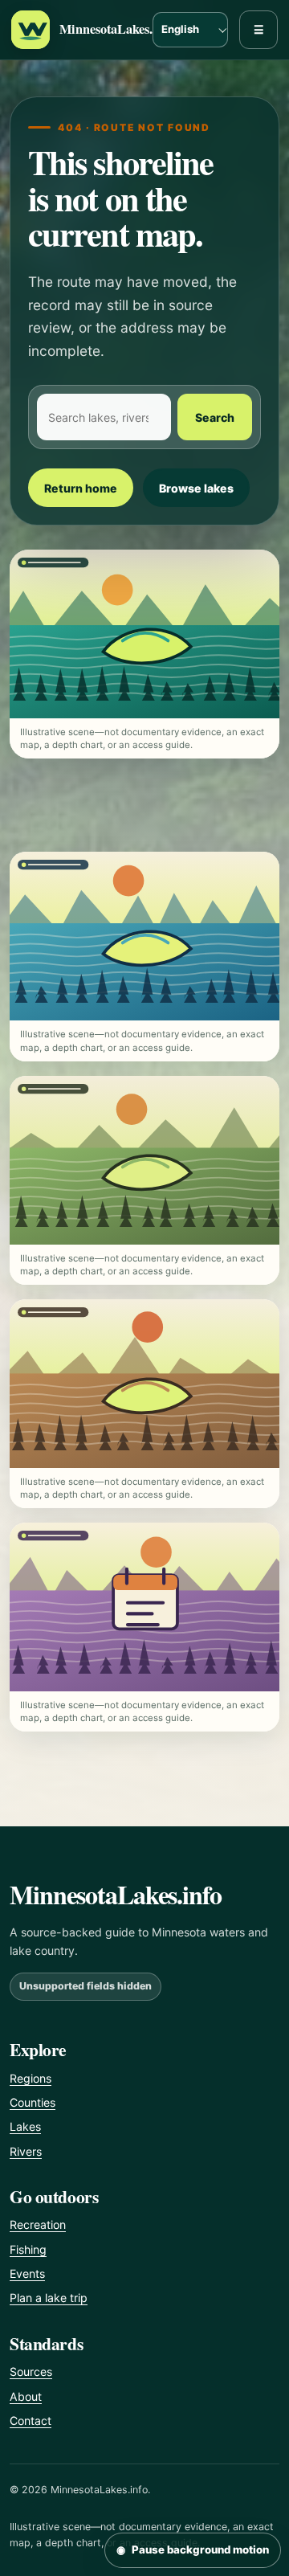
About (26, 2396)
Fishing (28, 2249)
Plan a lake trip (49, 2298)
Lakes (25, 2126)
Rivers (26, 2151)
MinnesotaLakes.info (117, 29)
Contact (31, 2421)
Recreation (38, 2224)
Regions (31, 2078)
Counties (33, 2102)
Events (27, 2273)
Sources (31, 2372)
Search (215, 417)
